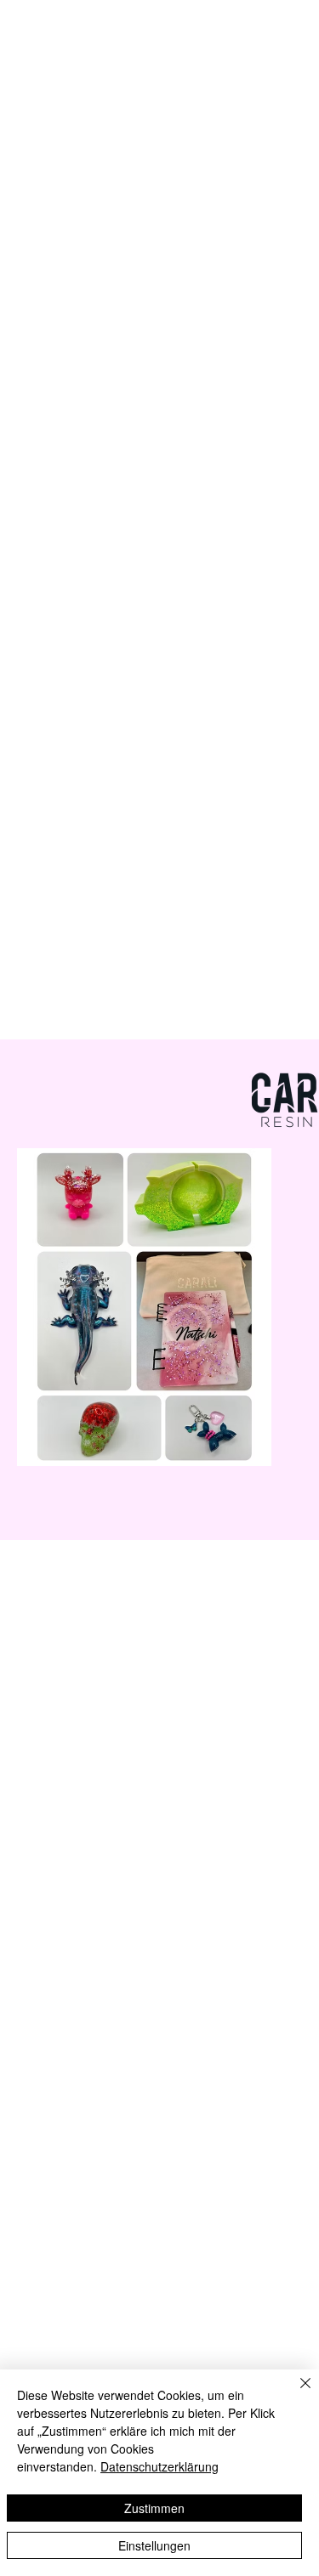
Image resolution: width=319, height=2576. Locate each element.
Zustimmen (154, 2508)
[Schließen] (295, 2393)
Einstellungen (154, 2545)
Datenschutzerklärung (159, 2466)
